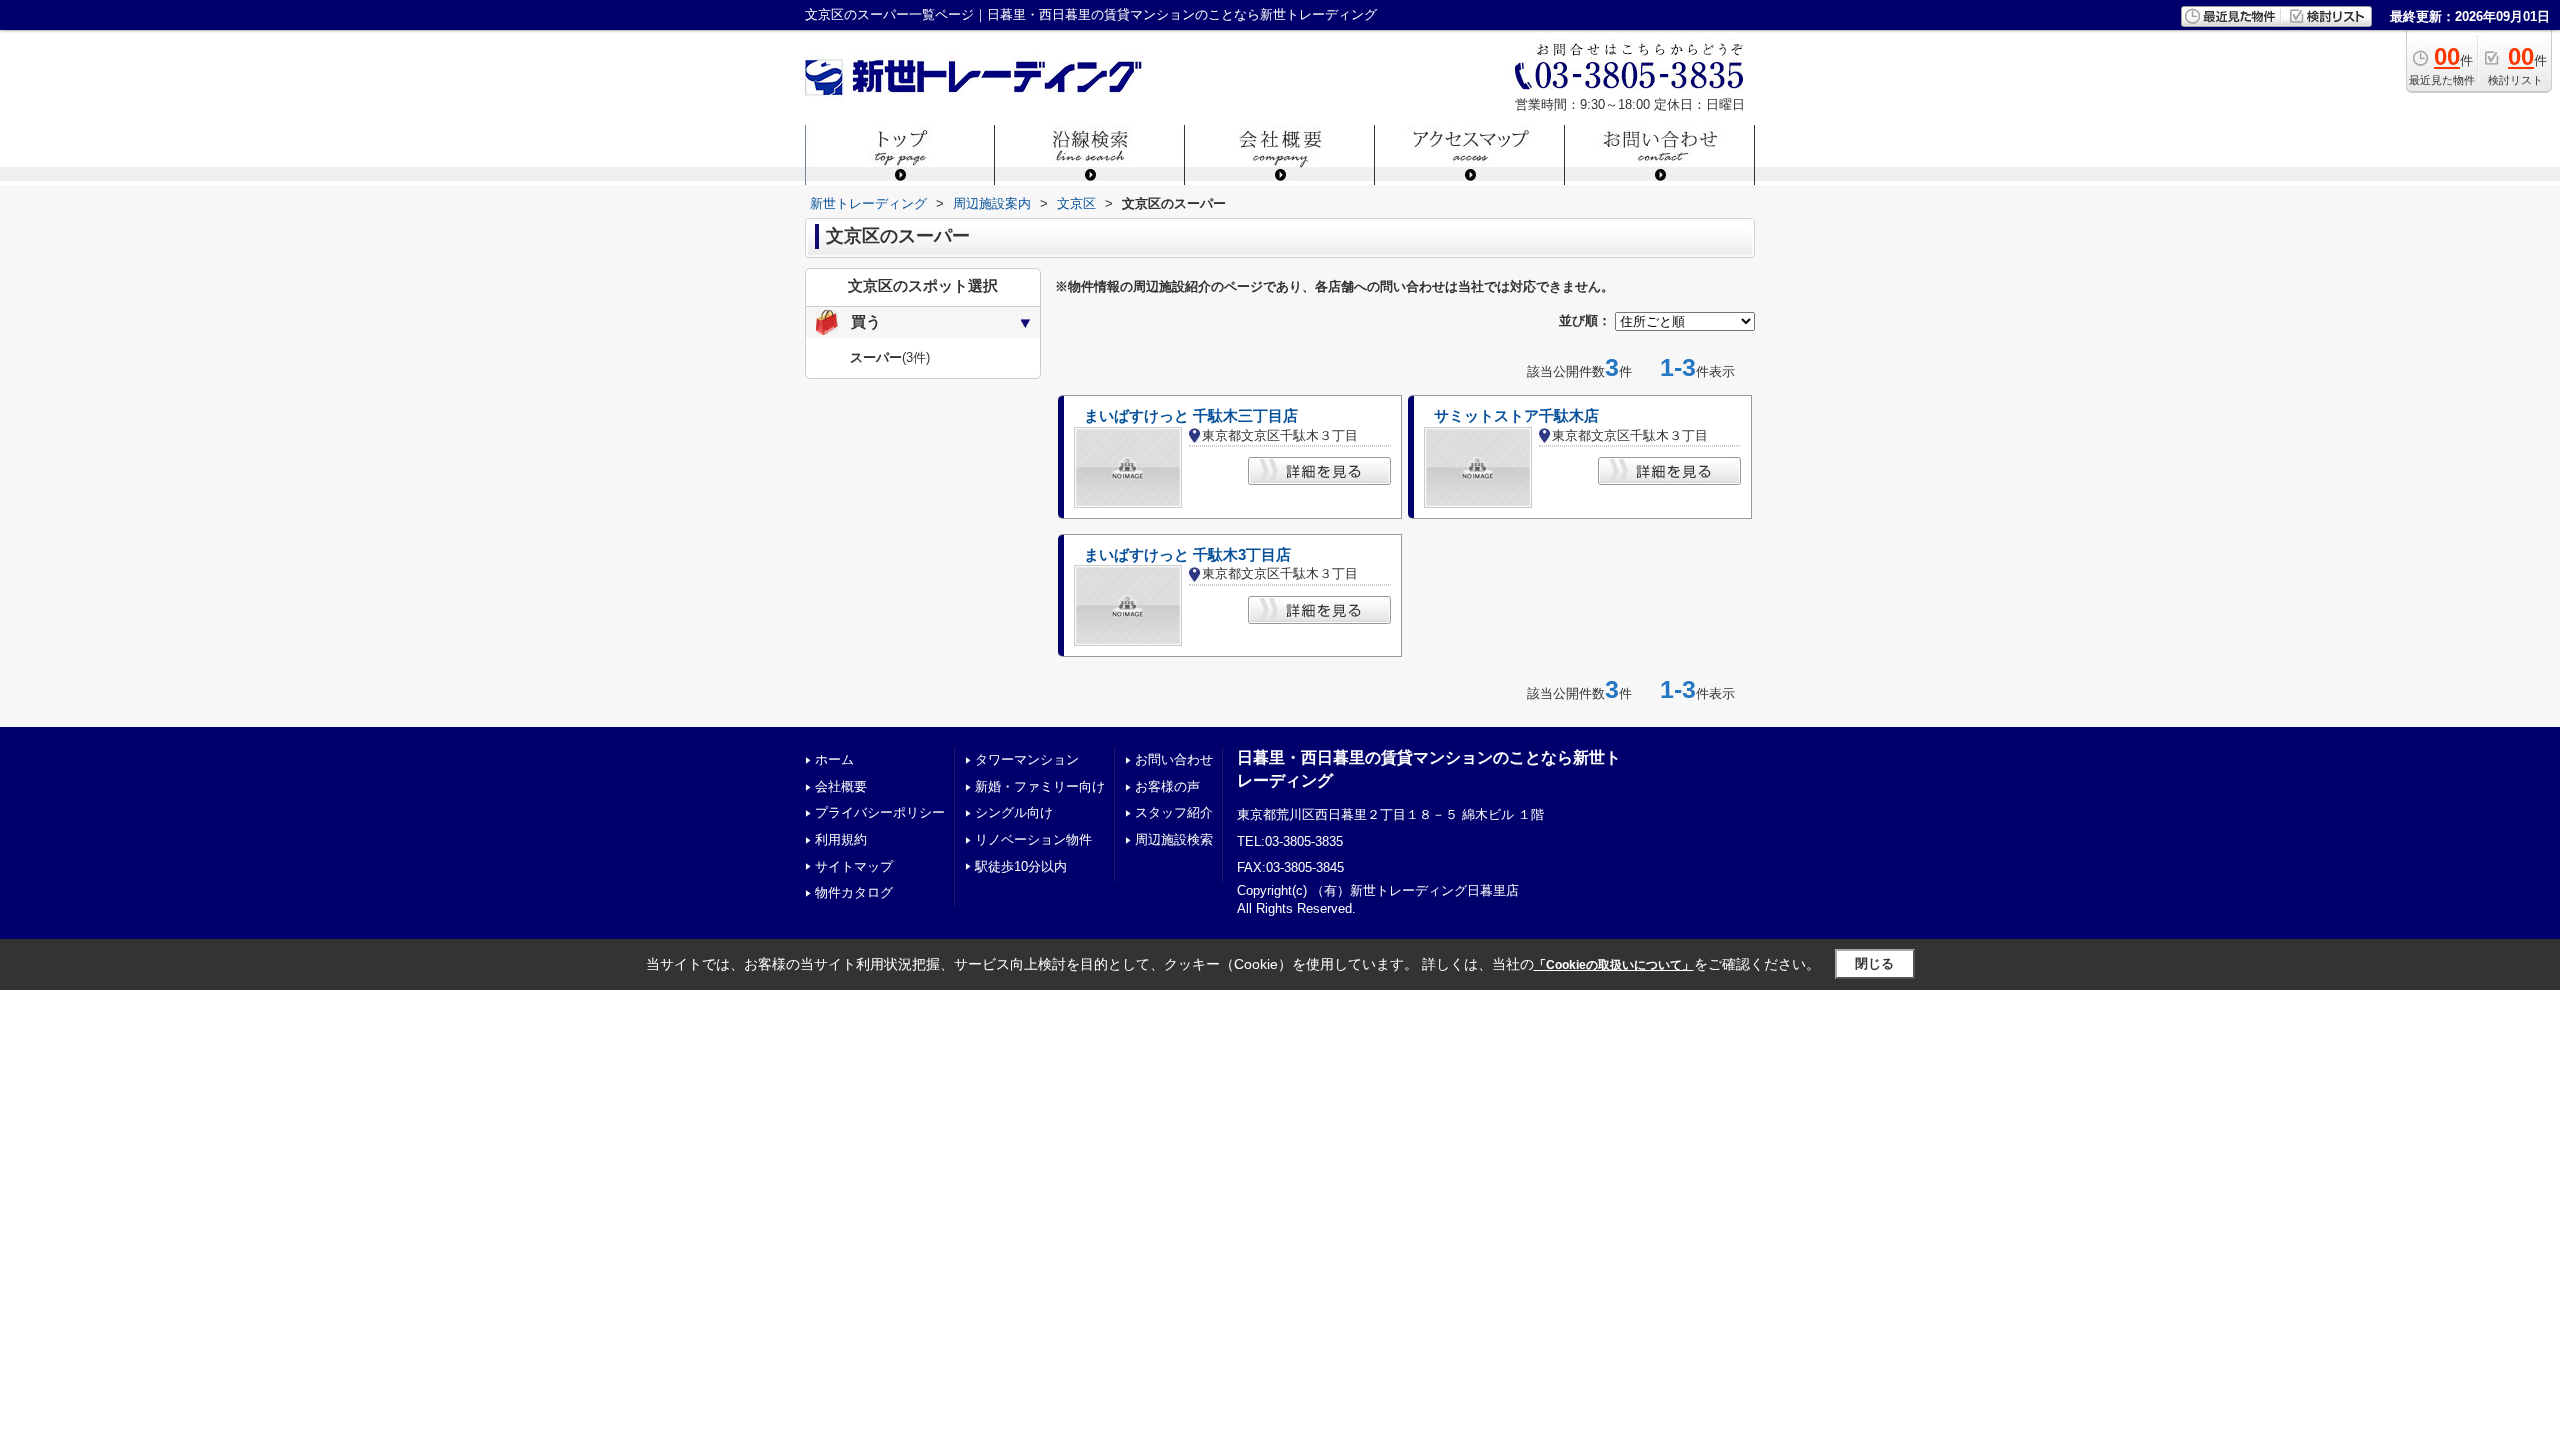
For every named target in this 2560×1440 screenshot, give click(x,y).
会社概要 (841, 786)
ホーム (834, 759)
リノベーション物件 (1033, 839)
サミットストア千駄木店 (1516, 416)
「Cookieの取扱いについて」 (1614, 965)
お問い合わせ (1174, 759)
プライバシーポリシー (880, 812)
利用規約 (841, 839)
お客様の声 (1167, 786)
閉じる (1874, 963)
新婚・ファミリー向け (1040, 786)
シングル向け (1014, 812)
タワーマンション (1027, 759)
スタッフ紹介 (1174, 812)
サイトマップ (854, 866)
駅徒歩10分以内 (1021, 866)
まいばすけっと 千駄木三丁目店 (1191, 416)
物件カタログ (854, 892)
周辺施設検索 (1174, 839)
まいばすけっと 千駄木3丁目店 (1187, 555)
